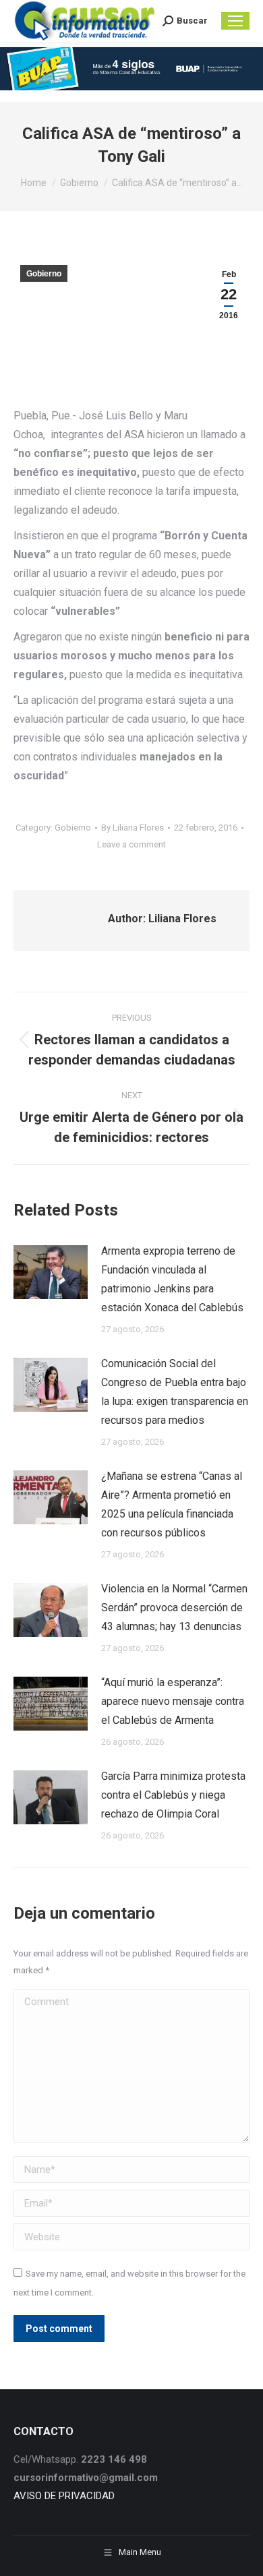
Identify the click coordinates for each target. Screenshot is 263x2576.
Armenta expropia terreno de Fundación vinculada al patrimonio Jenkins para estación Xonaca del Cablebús (172, 1279)
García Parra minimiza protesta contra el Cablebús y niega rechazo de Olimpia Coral (173, 1795)
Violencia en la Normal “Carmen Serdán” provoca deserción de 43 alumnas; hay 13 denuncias (174, 1608)
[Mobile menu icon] (235, 21)
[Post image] (51, 1272)
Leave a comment (131, 844)
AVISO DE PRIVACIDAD (64, 2496)
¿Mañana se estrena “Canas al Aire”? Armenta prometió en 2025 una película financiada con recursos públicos (172, 1504)
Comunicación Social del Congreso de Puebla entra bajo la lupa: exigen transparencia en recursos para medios (175, 1392)
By (133, 828)
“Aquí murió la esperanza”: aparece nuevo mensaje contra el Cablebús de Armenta (173, 1701)
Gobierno (44, 274)
